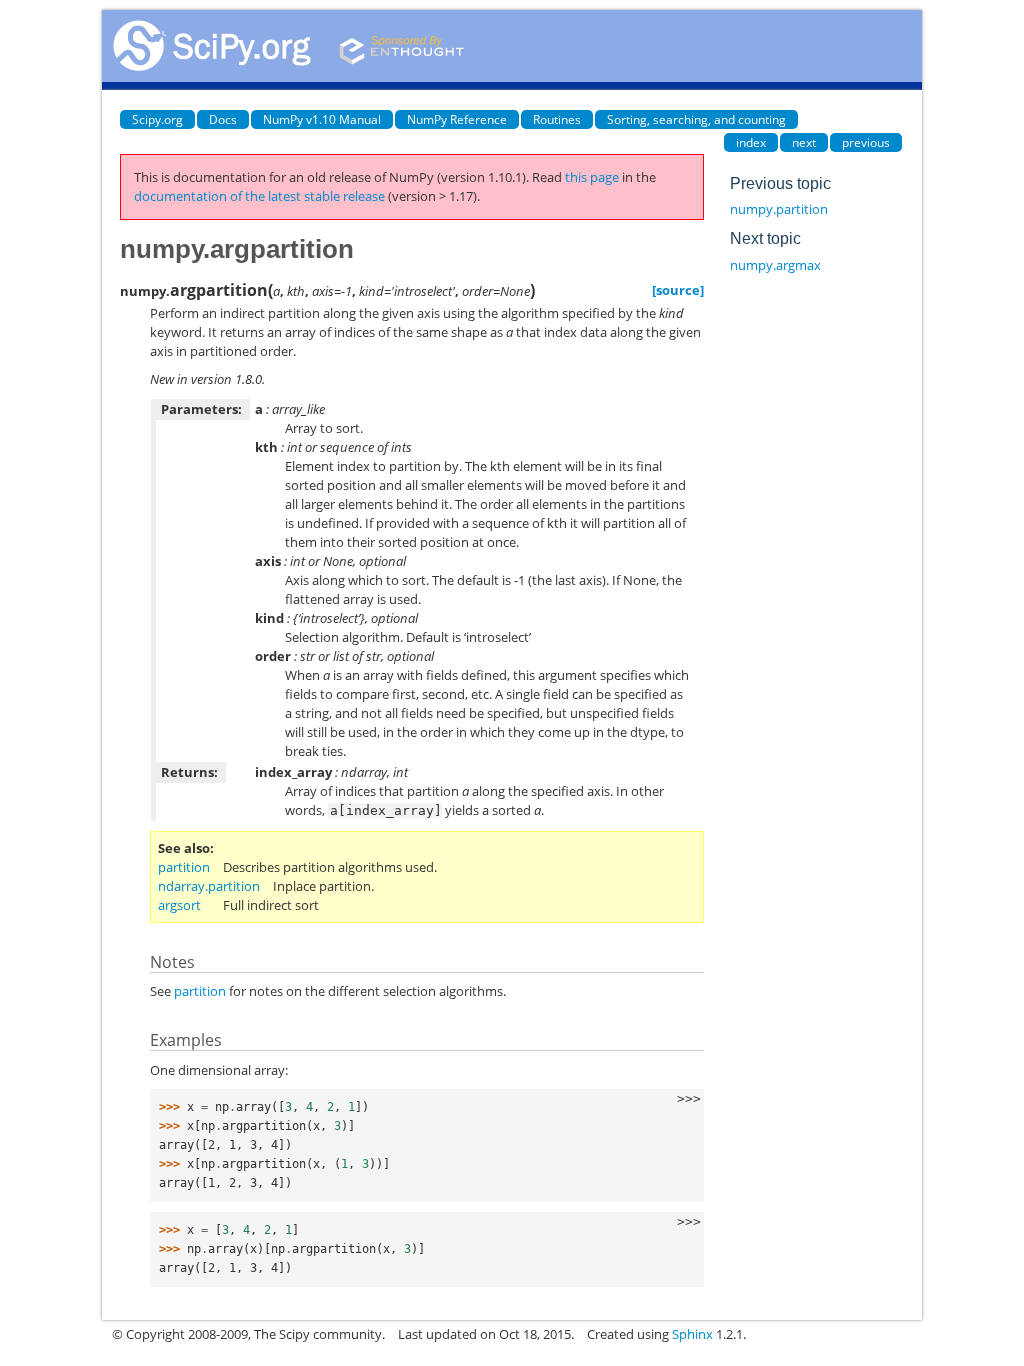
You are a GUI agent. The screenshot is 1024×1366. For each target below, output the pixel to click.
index (751, 142)
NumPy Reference (457, 119)
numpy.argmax (775, 265)
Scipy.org (157, 119)
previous (866, 142)
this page (592, 177)
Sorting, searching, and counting (696, 119)
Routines (557, 119)
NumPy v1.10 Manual (322, 119)
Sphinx (692, 1334)
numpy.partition (779, 209)
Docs (223, 119)
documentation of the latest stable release (259, 196)
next (804, 142)
